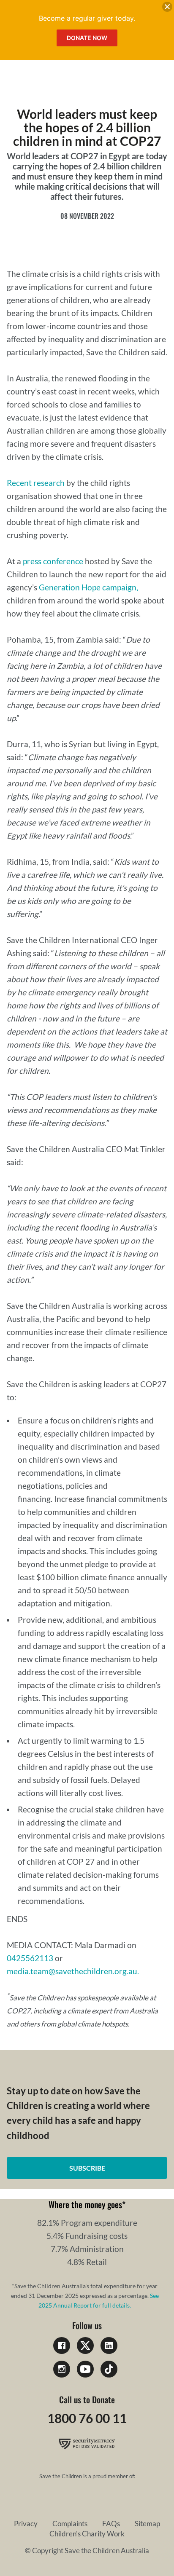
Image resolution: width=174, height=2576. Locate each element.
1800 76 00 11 (87, 2418)
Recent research (36, 483)
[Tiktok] (109, 2369)
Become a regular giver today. (87, 18)
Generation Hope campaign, (88, 587)
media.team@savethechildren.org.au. (73, 1971)
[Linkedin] (109, 2345)
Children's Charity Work (87, 2534)
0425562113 (30, 1958)
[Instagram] (62, 2369)
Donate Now (87, 38)
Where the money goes (85, 2204)
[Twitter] (85, 2345)
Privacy (26, 2524)
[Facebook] (62, 2345)
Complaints (70, 2524)
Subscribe (87, 2168)
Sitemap (147, 2524)
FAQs (111, 2524)
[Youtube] (85, 2369)
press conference (53, 561)
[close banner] (167, 8)
